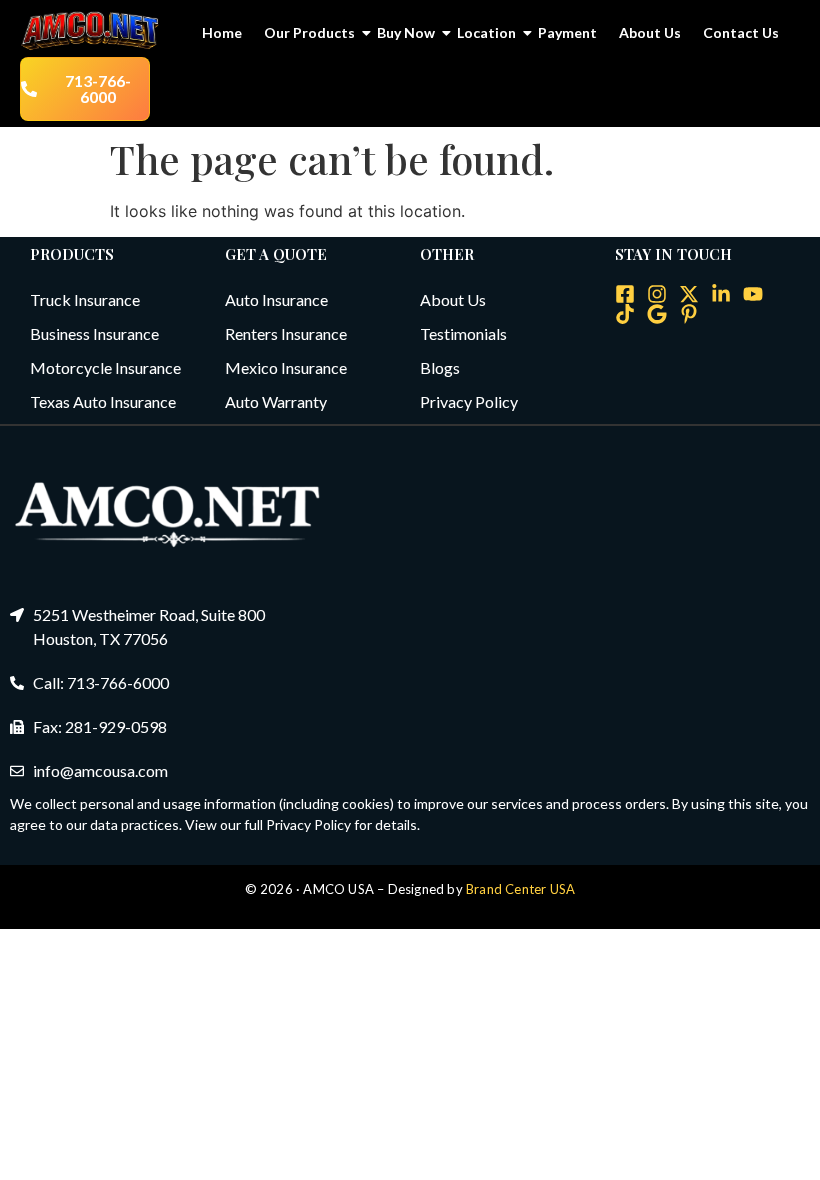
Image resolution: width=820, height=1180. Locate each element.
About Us (650, 32)
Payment (567, 32)
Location (486, 32)
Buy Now (406, 32)
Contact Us (741, 32)
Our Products (309, 32)
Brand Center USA (520, 889)
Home (222, 32)
